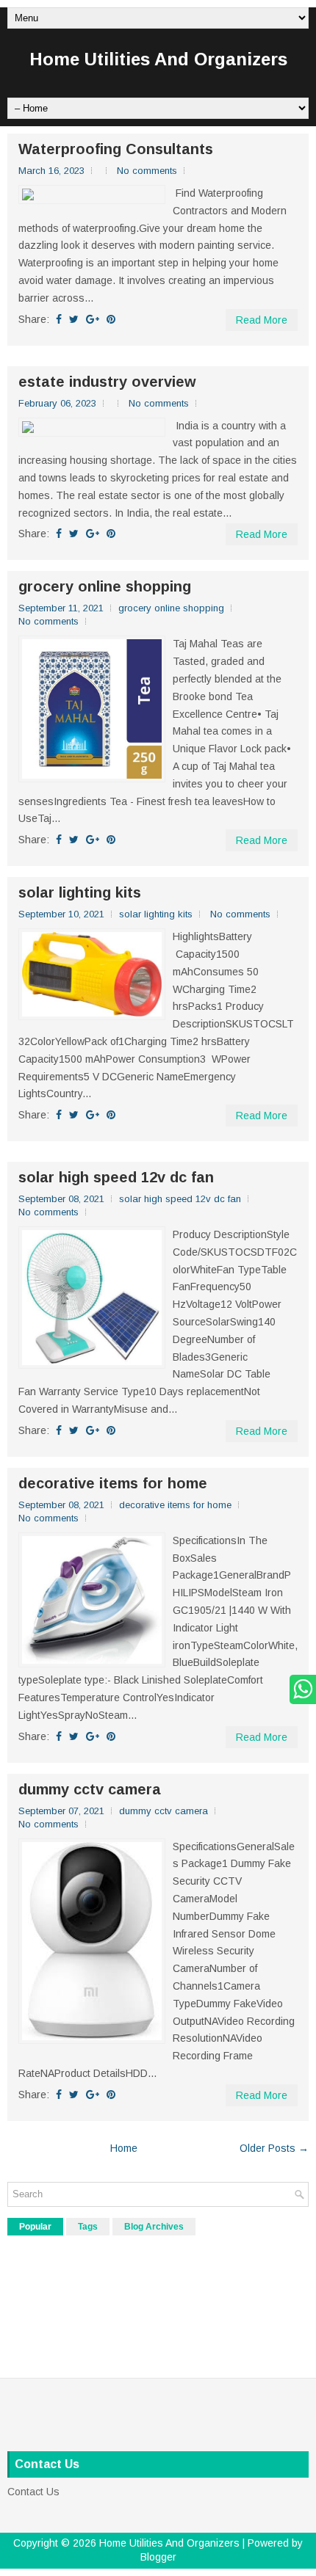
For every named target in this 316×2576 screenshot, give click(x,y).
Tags (88, 2227)
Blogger (158, 2557)
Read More (262, 320)
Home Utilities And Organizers (158, 59)
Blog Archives (154, 2227)
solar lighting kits (80, 892)
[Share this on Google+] (93, 319)
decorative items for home (113, 1483)
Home (124, 2148)
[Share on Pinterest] (111, 319)
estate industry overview (107, 382)
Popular (35, 2227)
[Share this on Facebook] (59, 319)
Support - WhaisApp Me (299, 1689)
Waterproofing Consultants (116, 149)
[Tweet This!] (74, 319)
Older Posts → (274, 2148)
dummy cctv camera (90, 1789)
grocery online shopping (105, 586)
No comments (147, 171)
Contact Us (33, 2492)
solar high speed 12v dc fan (116, 1177)
